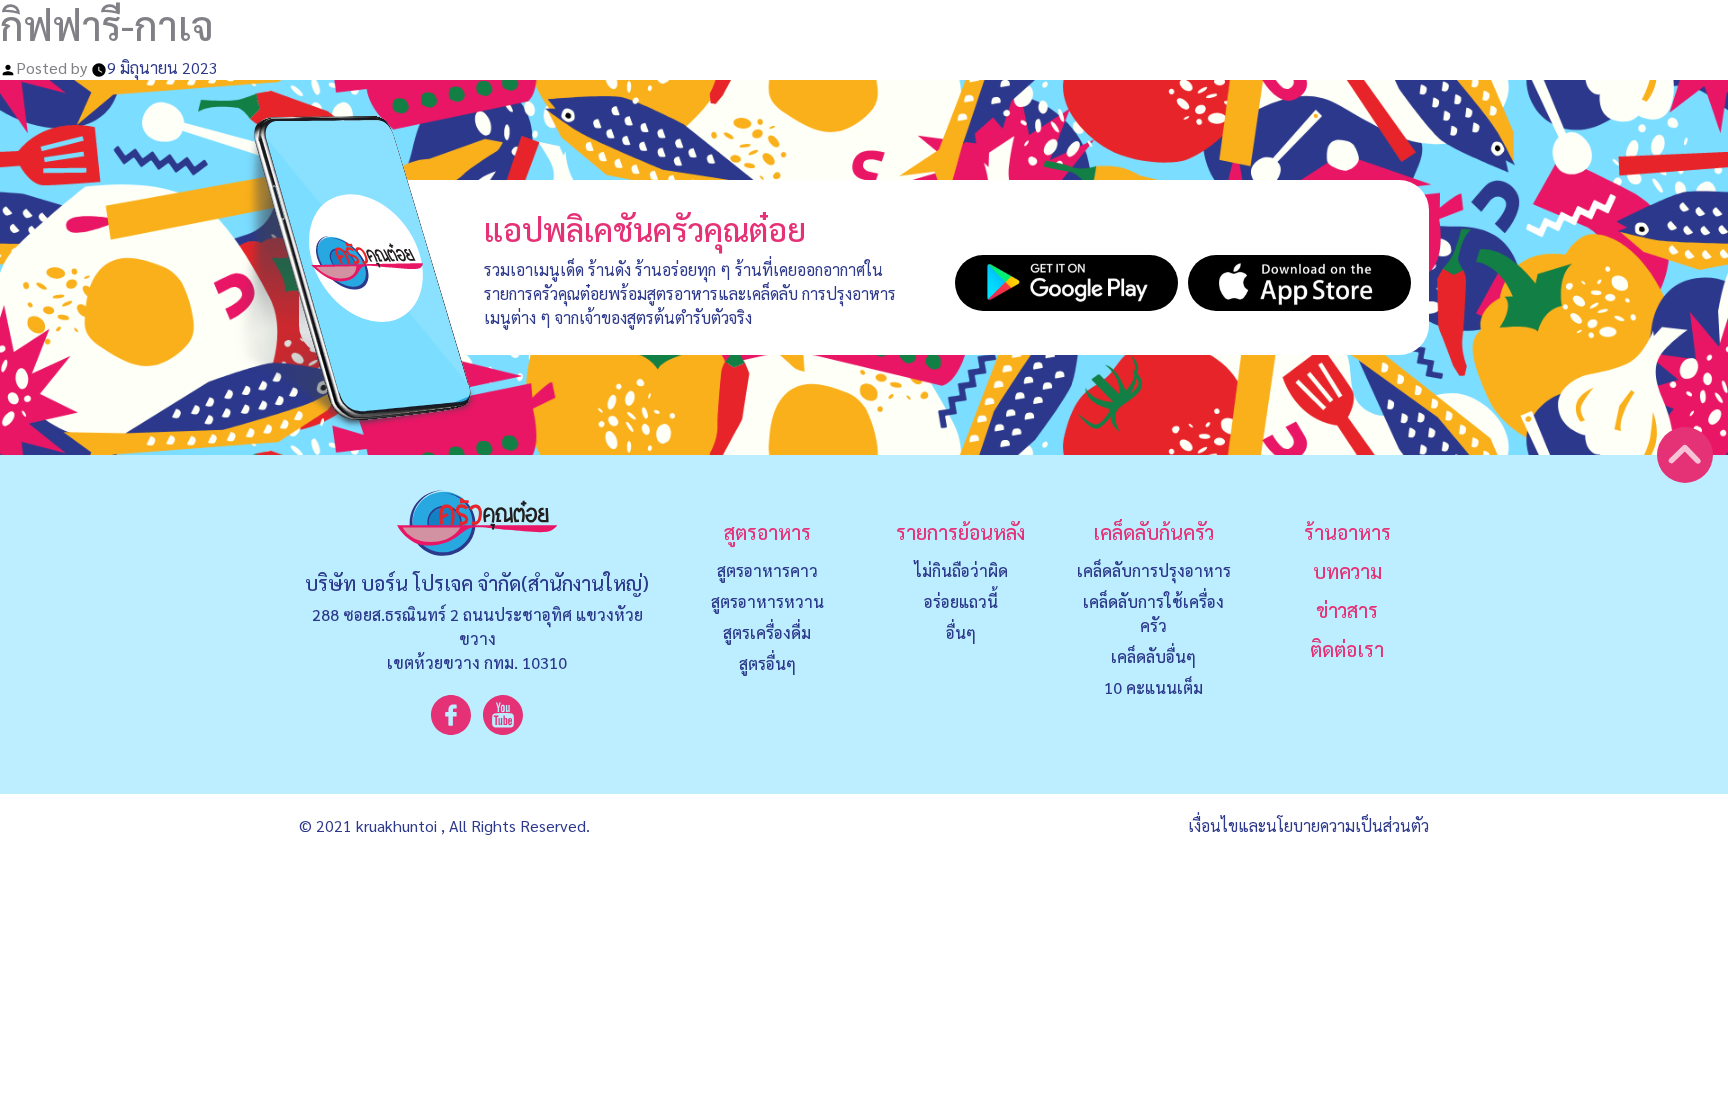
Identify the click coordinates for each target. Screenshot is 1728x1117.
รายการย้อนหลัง (960, 532)
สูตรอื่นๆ (767, 663)
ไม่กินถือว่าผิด (961, 570)
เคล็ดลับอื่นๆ (1153, 656)
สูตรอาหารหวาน (767, 601)
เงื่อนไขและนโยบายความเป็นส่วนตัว (1308, 825)
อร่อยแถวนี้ (961, 601)
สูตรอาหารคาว (767, 570)
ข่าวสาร (1347, 610)
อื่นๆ (961, 632)
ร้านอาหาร (1347, 532)
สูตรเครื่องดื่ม (767, 632)
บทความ (1347, 571)
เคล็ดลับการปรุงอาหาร (1154, 570)
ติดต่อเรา (1347, 649)
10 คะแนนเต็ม (1153, 687)
